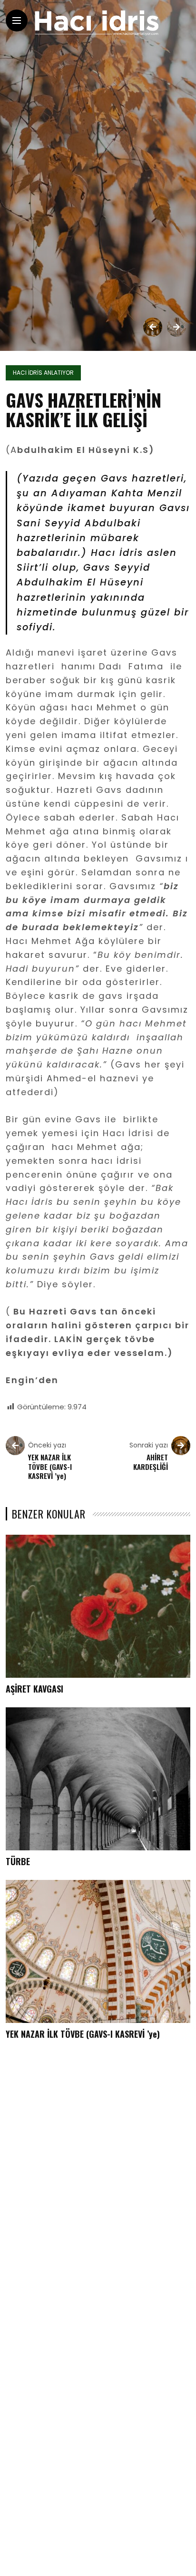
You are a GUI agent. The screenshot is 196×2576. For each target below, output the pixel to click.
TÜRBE (18, 1861)
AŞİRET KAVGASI (34, 1689)
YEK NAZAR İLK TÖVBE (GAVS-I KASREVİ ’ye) (83, 2034)
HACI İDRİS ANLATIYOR (43, 373)
